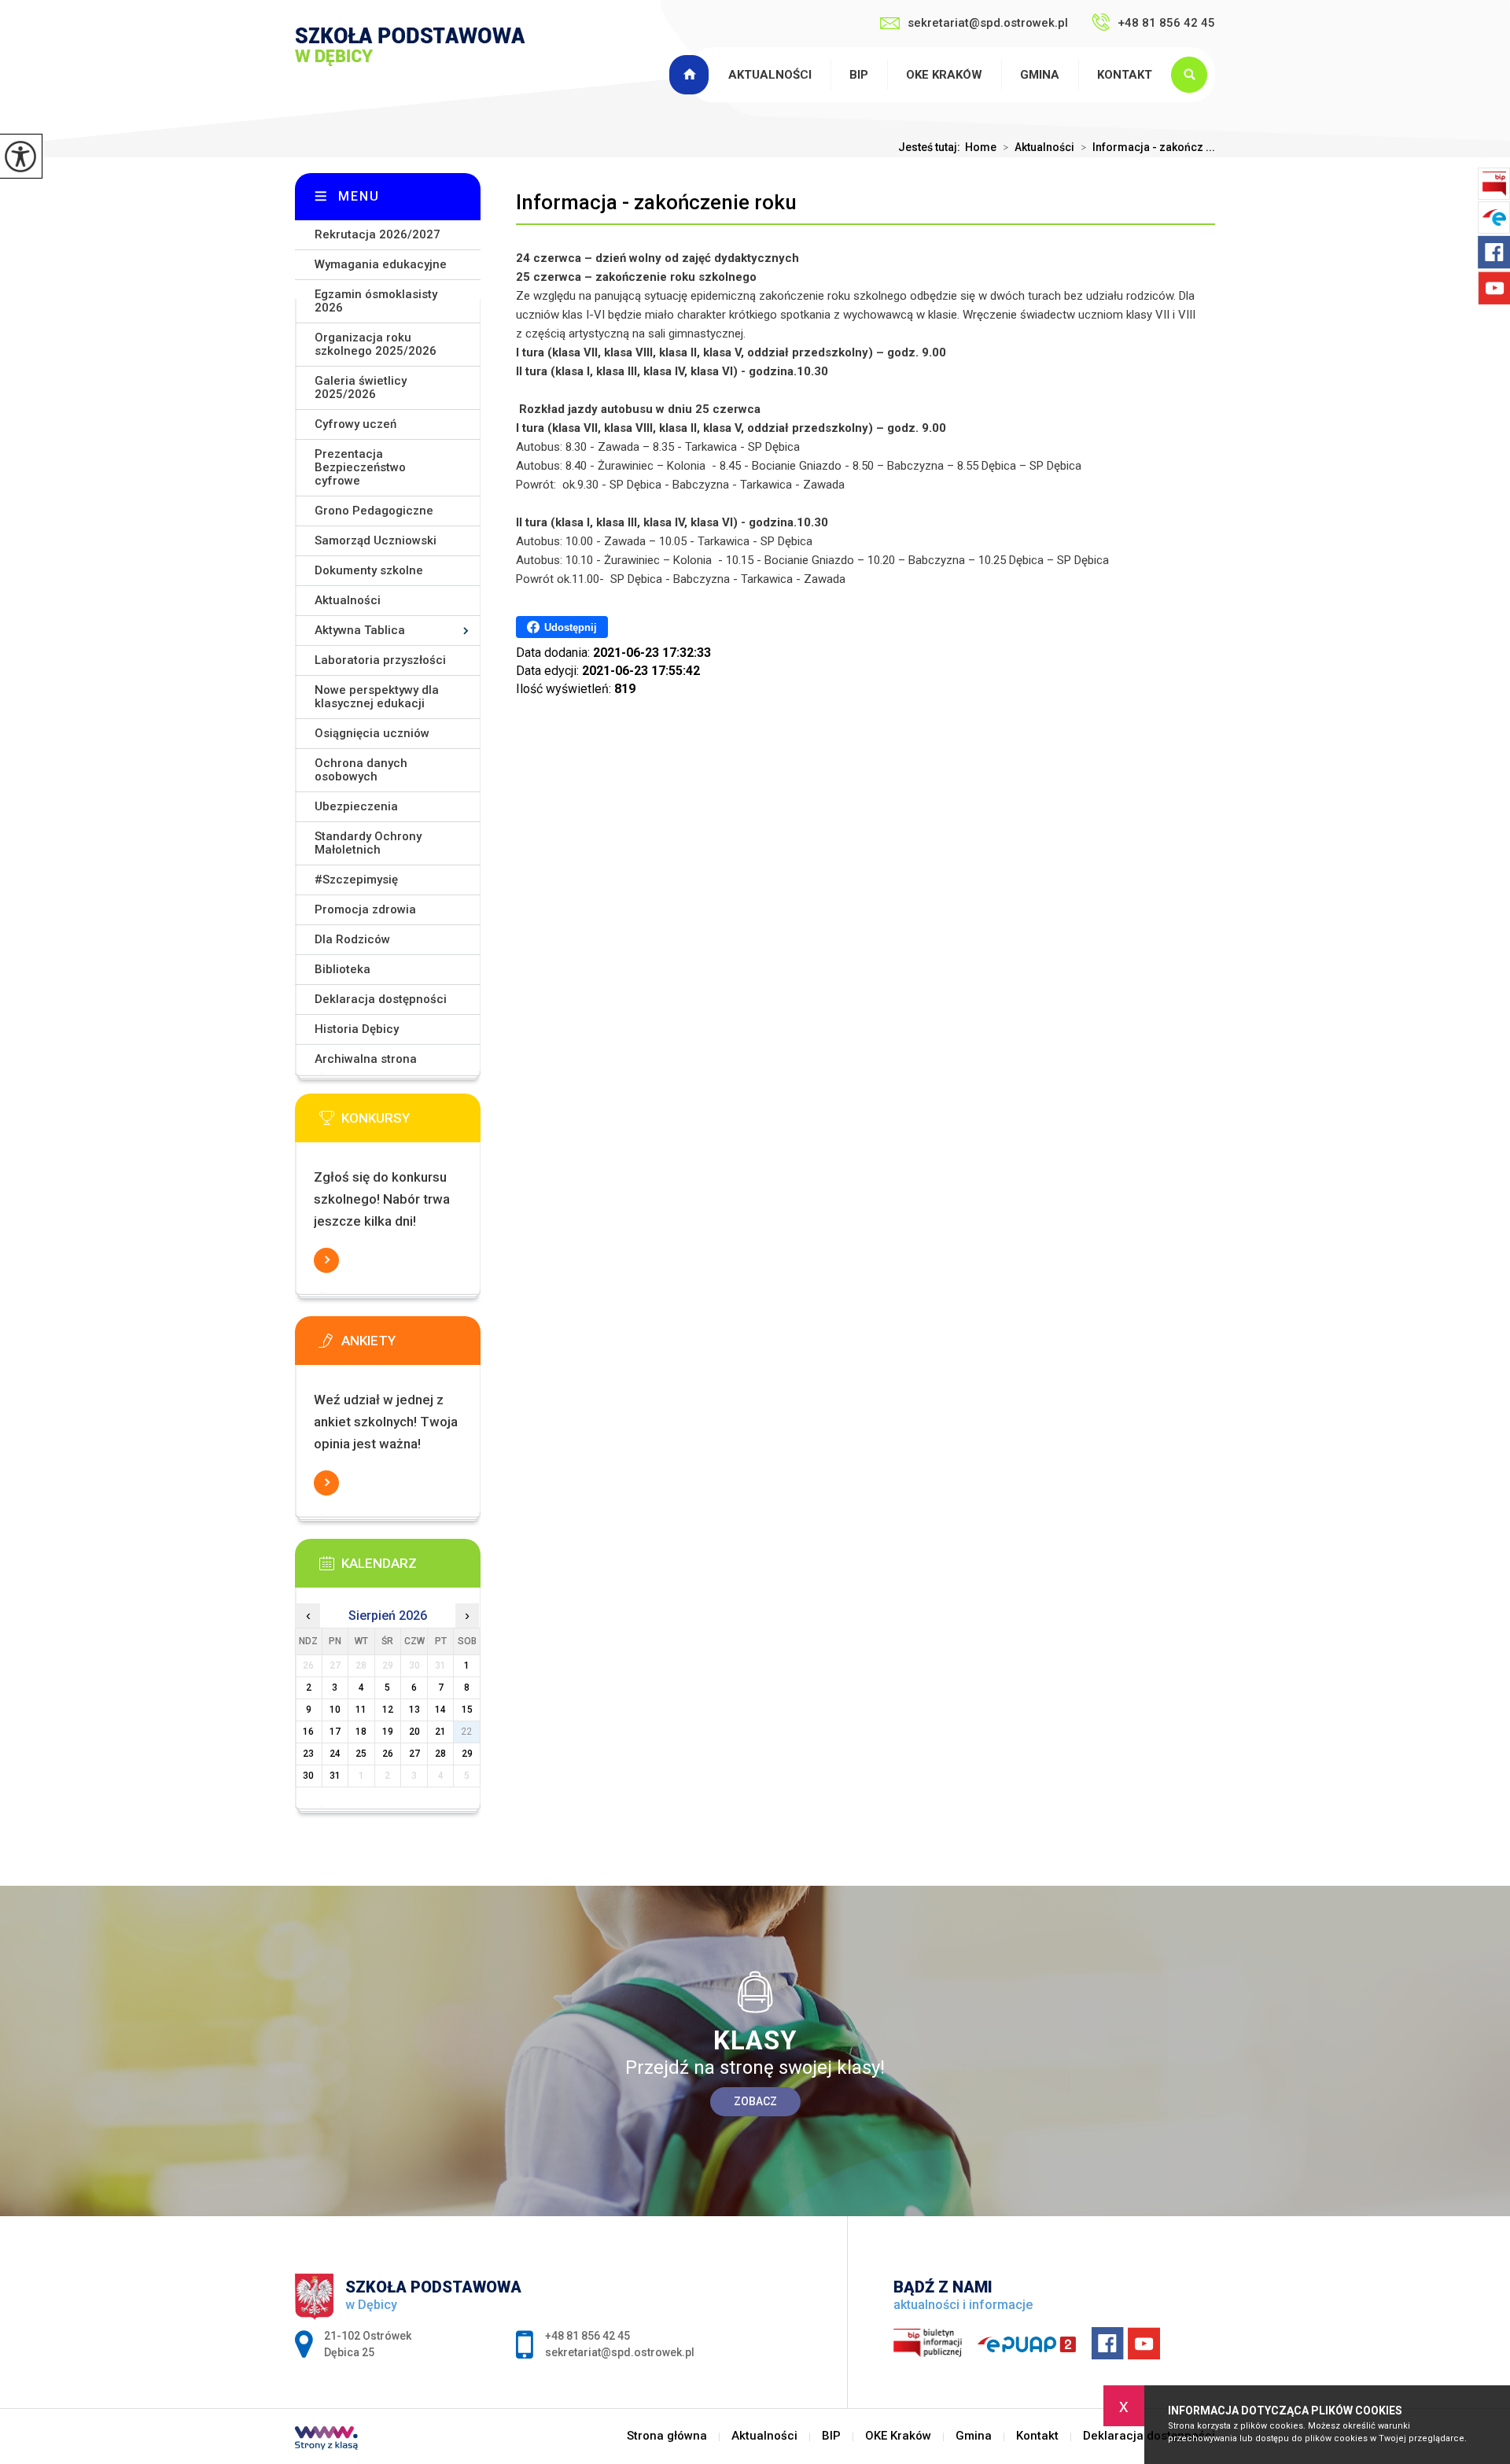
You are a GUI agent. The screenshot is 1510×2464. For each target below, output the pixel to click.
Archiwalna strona (366, 1059)
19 (388, 1732)
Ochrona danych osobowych (361, 770)
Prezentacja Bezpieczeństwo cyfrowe (360, 467)
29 (467, 1754)
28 (440, 1754)
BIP (859, 75)
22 (467, 1732)
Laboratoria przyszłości (380, 660)
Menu (359, 196)
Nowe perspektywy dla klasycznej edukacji (377, 697)
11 (361, 1710)
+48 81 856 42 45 (1166, 23)
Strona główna (691, 75)
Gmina (1040, 75)
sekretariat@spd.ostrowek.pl (988, 23)
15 (467, 1710)
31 (335, 1776)
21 (440, 1732)
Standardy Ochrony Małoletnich (368, 843)
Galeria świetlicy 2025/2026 (361, 387)
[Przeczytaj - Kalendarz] (411, 1568)
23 (308, 1754)
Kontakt (1125, 75)
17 (335, 1732)
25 (361, 1754)
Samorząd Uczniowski (376, 540)
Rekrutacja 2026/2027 (377, 234)
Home (981, 147)
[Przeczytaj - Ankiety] (411, 1345)
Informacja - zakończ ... (1148, 147)
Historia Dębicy (357, 1029)
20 (414, 1732)
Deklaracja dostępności (381, 999)
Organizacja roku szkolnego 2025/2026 (376, 344)
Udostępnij (571, 627)
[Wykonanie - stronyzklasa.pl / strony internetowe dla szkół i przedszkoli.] (326, 2440)
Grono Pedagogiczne (374, 511)
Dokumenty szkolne (369, 570)
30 (308, 1776)
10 (335, 1710)
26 (388, 1754)
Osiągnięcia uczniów (372, 733)
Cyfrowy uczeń (355, 424)
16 (308, 1732)
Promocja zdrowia (365, 909)
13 (414, 1710)
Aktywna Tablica (360, 630)
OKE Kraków (944, 75)
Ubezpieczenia (356, 806)
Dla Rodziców (352, 939)
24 (335, 1754)
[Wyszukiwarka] (1193, 75)
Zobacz (755, 2101)
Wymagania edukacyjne (381, 264)
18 (361, 1732)
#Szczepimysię (356, 880)
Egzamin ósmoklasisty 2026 (376, 301)
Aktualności (770, 75)
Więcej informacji (326, 1260)
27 (414, 1754)
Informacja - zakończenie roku (656, 202)
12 (388, 1710)
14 (440, 1710)
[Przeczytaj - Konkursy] (411, 1123)
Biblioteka (343, 969)
